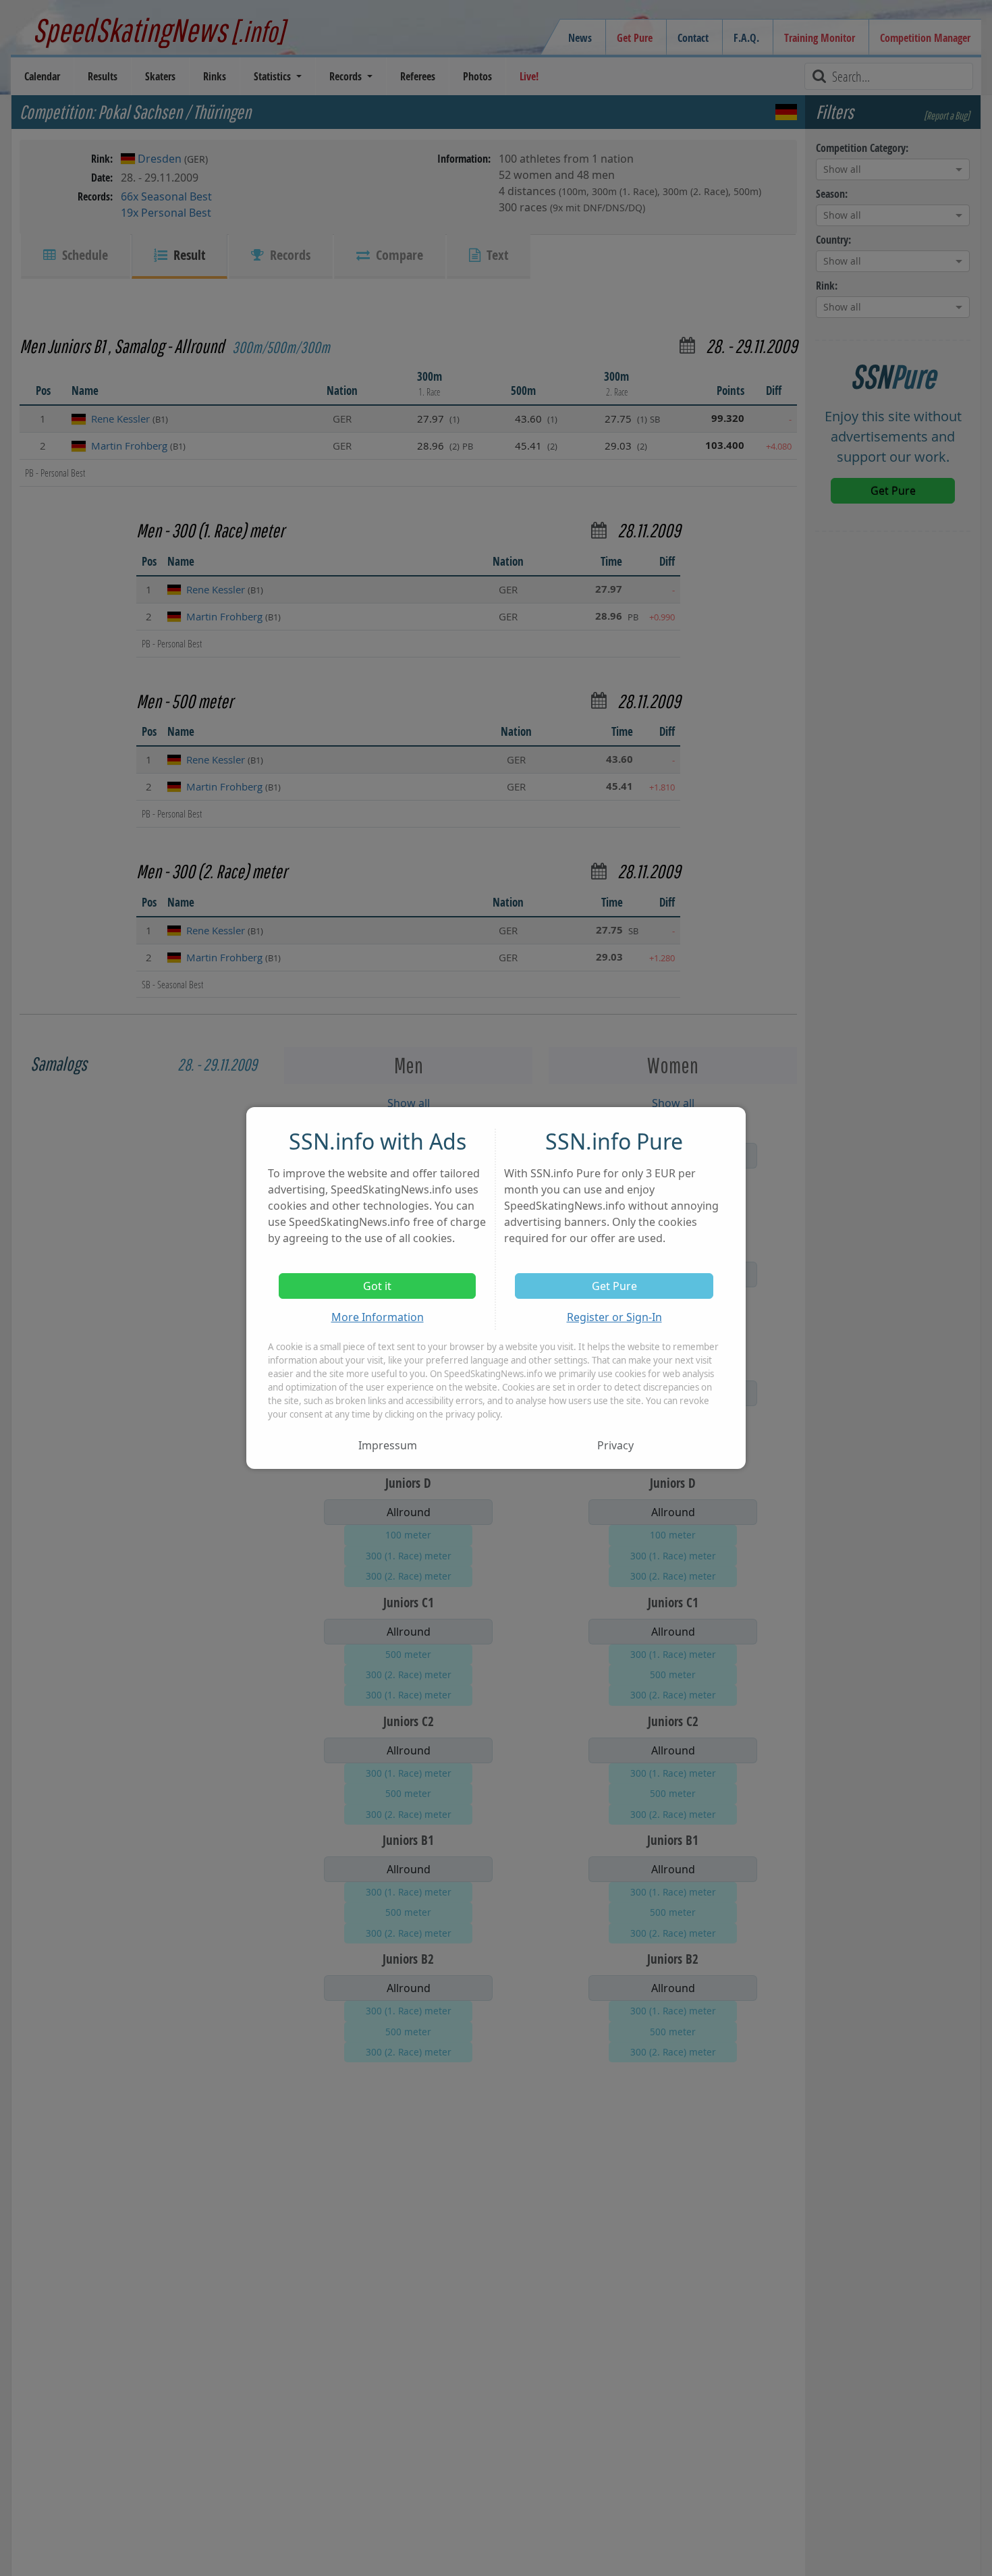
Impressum (388, 1445)
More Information (378, 1317)
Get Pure (614, 1286)
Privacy (615, 1445)
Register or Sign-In (614, 1317)
